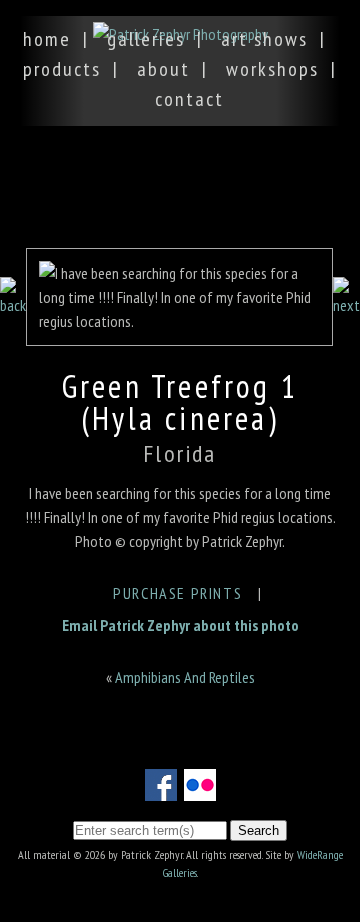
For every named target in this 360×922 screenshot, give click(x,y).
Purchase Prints (177, 593)
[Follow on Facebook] (161, 789)
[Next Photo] (346, 305)
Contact (189, 99)
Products (62, 69)
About (163, 69)
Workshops (272, 69)
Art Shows (264, 39)
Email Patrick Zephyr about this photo (180, 625)
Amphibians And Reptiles (185, 677)
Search (258, 830)
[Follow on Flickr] (200, 789)
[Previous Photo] (13, 305)
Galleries (146, 39)
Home (47, 39)
